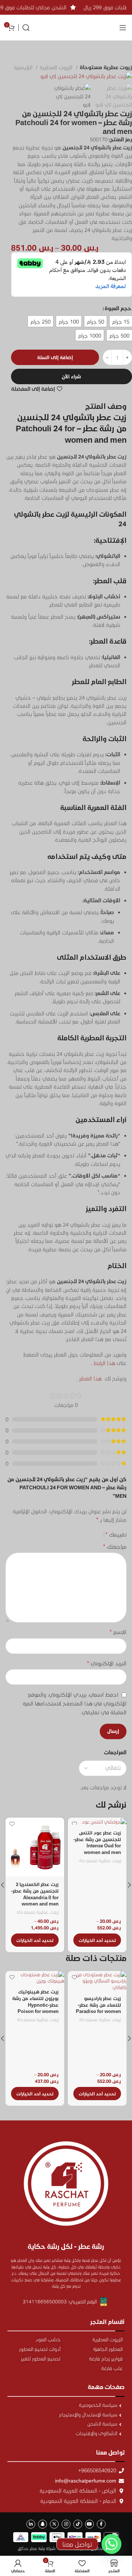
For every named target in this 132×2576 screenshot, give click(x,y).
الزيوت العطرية (57, 67)
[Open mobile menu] (123, 28)
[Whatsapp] (111, 2544)
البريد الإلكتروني (107, 1663)
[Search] (26, 28)
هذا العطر (90, 1378)
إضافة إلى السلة (55, 357)
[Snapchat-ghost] (43, 2524)
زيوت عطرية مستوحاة (106, 67)
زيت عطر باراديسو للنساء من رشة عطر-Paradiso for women (98, 2004)
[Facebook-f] (101, 2524)
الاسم (118, 1632)
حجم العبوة (118, 308)
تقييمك (116, 1534)
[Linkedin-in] (31, 2524)
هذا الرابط (104, 1363)
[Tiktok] (78, 2524)
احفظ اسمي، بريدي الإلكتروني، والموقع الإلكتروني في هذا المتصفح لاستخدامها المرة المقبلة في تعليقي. (75, 1703)
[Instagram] (66, 2524)
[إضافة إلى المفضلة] (74, 1824)
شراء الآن (71, 376)
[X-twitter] (54, 2524)
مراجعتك (115, 1546)
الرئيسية (24, 67)
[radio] (121, 321)
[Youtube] (89, 2524)
